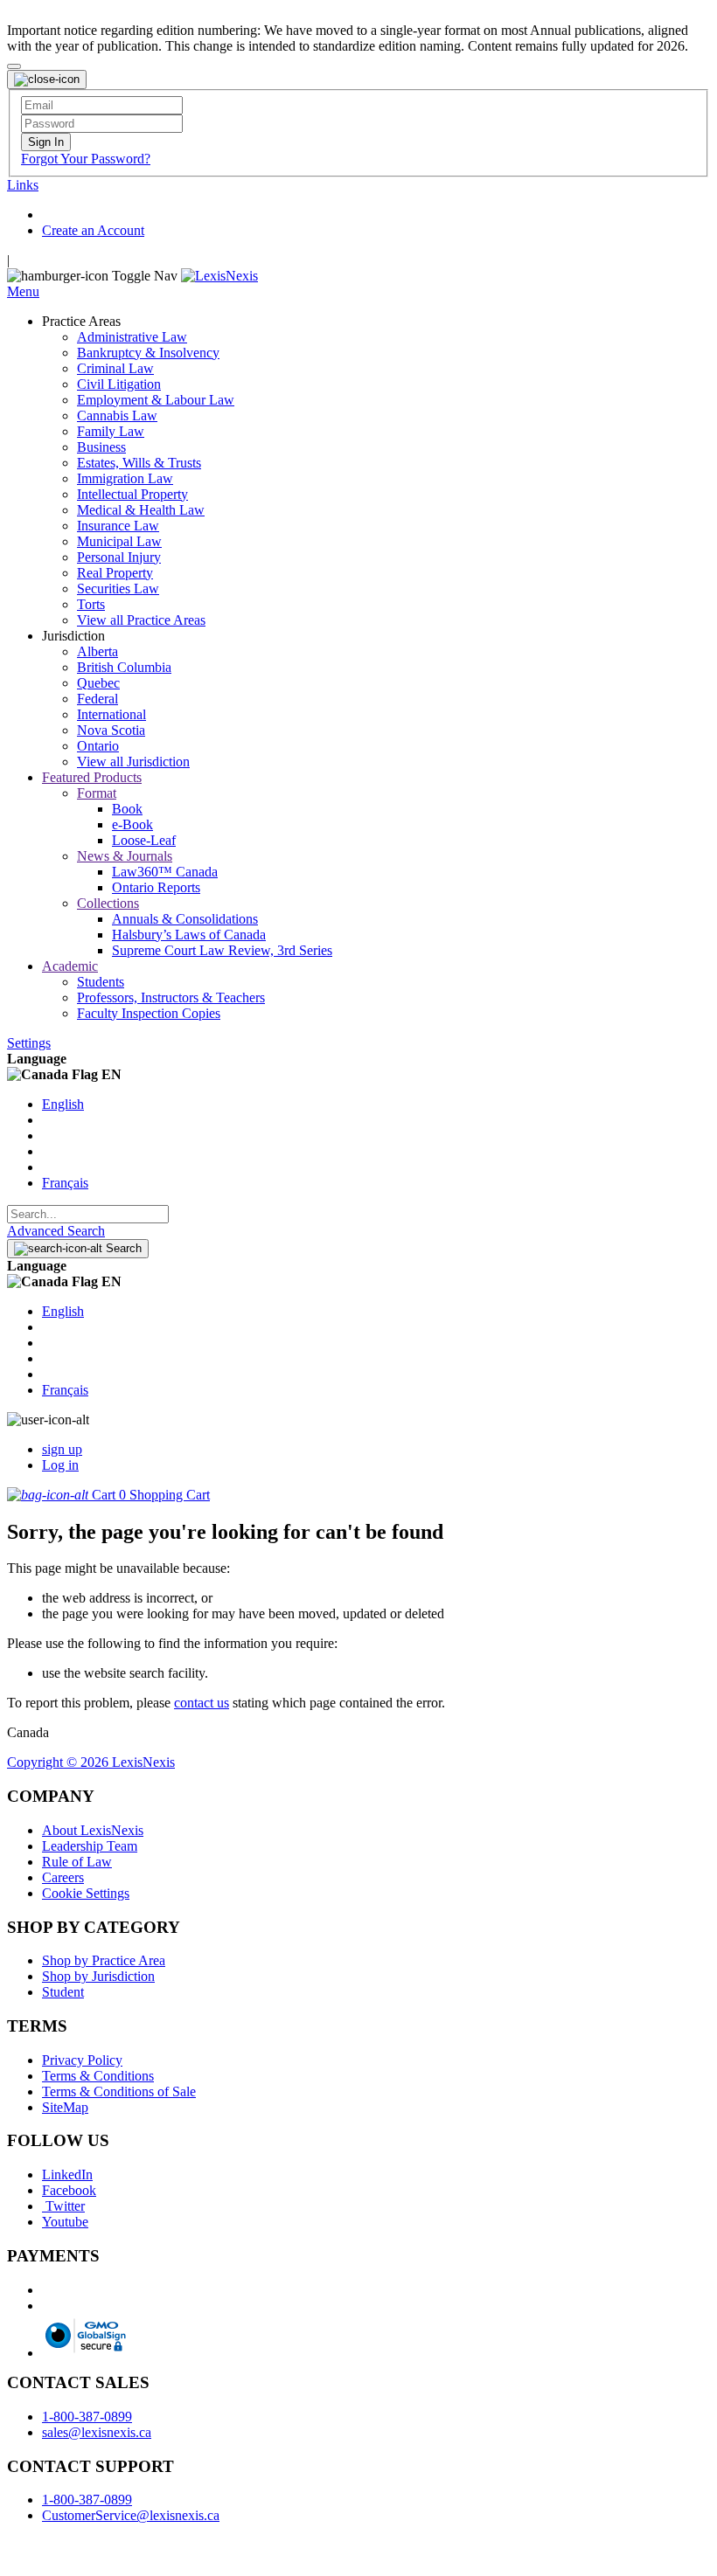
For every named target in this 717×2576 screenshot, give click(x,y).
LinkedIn (67, 2174)
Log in (60, 1465)
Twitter (63, 2206)
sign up (62, 1449)
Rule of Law (77, 1862)
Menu (23, 291)
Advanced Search (56, 1231)
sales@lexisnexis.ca (97, 2432)
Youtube (65, 2222)
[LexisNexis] (219, 276)
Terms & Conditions (98, 2076)
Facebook (69, 2190)
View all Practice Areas (141, 620)
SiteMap (65, 2107)
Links (23, 185)
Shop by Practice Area (104, 1960)
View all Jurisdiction (133, 762)
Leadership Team (90, 1846)
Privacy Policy (82, 2060)
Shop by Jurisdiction (98, 1976)
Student (63, 1992)
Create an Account (93, 230)
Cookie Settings (86, 1893)
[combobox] (88, 1214)
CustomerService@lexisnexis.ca (131, 2515)
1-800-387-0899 (87, 2417)
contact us (202, 1703)
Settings (29, 1043)
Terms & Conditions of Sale (119, 2091)
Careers (63, 1877)
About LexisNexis (93, 1830)
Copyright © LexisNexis (91, 1762)
